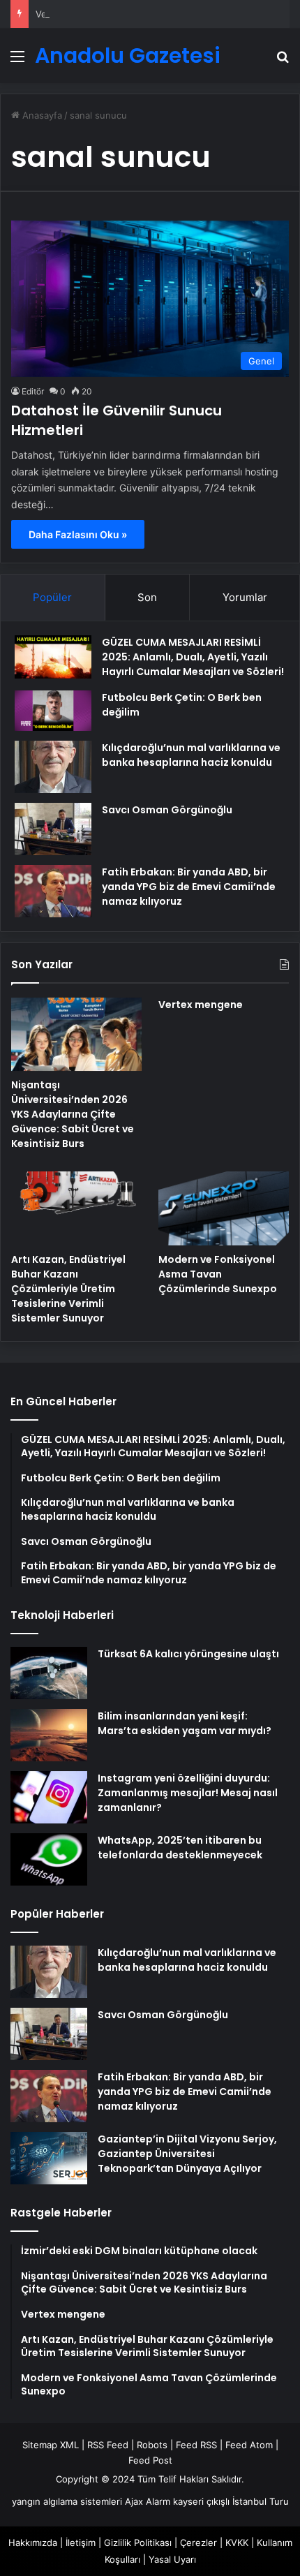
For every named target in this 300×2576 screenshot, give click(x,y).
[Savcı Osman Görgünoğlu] (53, 829)
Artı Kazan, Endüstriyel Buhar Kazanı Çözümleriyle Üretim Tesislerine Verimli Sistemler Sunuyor (68, 1289)
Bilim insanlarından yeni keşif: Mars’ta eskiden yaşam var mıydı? (185, 1723)
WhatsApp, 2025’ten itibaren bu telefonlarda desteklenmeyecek (180, 1848)
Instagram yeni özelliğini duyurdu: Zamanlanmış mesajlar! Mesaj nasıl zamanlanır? (188, 1793)
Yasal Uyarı (172, 2559)
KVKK (237, 2542)
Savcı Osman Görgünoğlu (167, 810)
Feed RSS (196, 2445)
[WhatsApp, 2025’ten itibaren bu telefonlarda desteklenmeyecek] (49, 1859)
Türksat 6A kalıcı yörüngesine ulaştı (188, 1654)
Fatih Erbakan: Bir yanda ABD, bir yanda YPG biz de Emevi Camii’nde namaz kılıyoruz (189, 887)
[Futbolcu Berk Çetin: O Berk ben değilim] (53, 710)
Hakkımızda (33, 2542)
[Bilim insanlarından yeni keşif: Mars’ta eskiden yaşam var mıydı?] (49, 1735)
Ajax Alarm (148, 2501)
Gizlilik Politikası (138, 2542)
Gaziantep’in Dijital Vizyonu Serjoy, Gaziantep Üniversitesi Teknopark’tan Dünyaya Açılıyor (187, 2154)
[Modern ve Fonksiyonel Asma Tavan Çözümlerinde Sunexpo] (224, 1208)
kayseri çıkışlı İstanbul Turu (231, 2501)
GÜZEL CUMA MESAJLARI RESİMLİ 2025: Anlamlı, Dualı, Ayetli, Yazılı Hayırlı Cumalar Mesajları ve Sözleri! (193, 657)
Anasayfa (41, 115)
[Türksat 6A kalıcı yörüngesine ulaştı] (49, 1673)
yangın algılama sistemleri (67, 2501)
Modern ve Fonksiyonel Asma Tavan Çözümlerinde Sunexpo (218, 1274)
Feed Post (150, 2460)
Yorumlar (245, 597)
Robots (152, 2445)
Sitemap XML (51, 2445)
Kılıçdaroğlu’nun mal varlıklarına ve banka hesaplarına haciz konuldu (191, 755)
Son (147, 597)
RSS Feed (108, 2445)
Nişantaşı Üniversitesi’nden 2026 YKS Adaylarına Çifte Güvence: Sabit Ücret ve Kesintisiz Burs (73, 1114)
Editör (33, 391)
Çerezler (198, 2542)
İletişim (81, 2542)
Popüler (52, 597)
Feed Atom (249, 2445)
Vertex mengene (72, 14)
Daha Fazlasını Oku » (78, 534)
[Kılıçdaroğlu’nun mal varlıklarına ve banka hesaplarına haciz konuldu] (53, 767)
